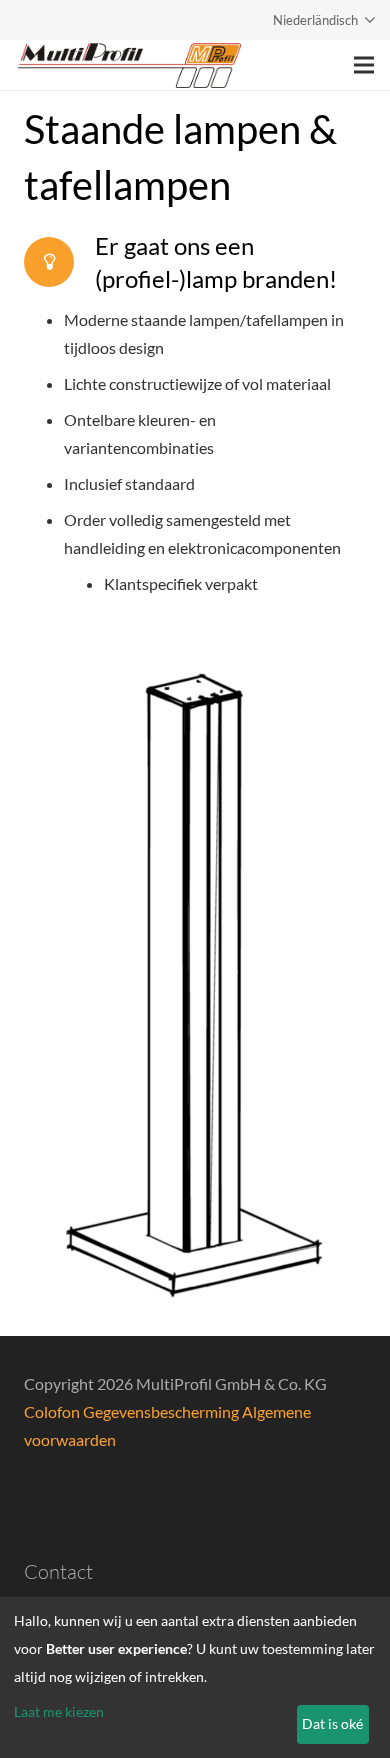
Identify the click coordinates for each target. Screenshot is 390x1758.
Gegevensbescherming (162, 1411)
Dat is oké (332, 1723)
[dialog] (195, 1677)
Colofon (53, 1411)
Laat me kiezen (59, 1711)
